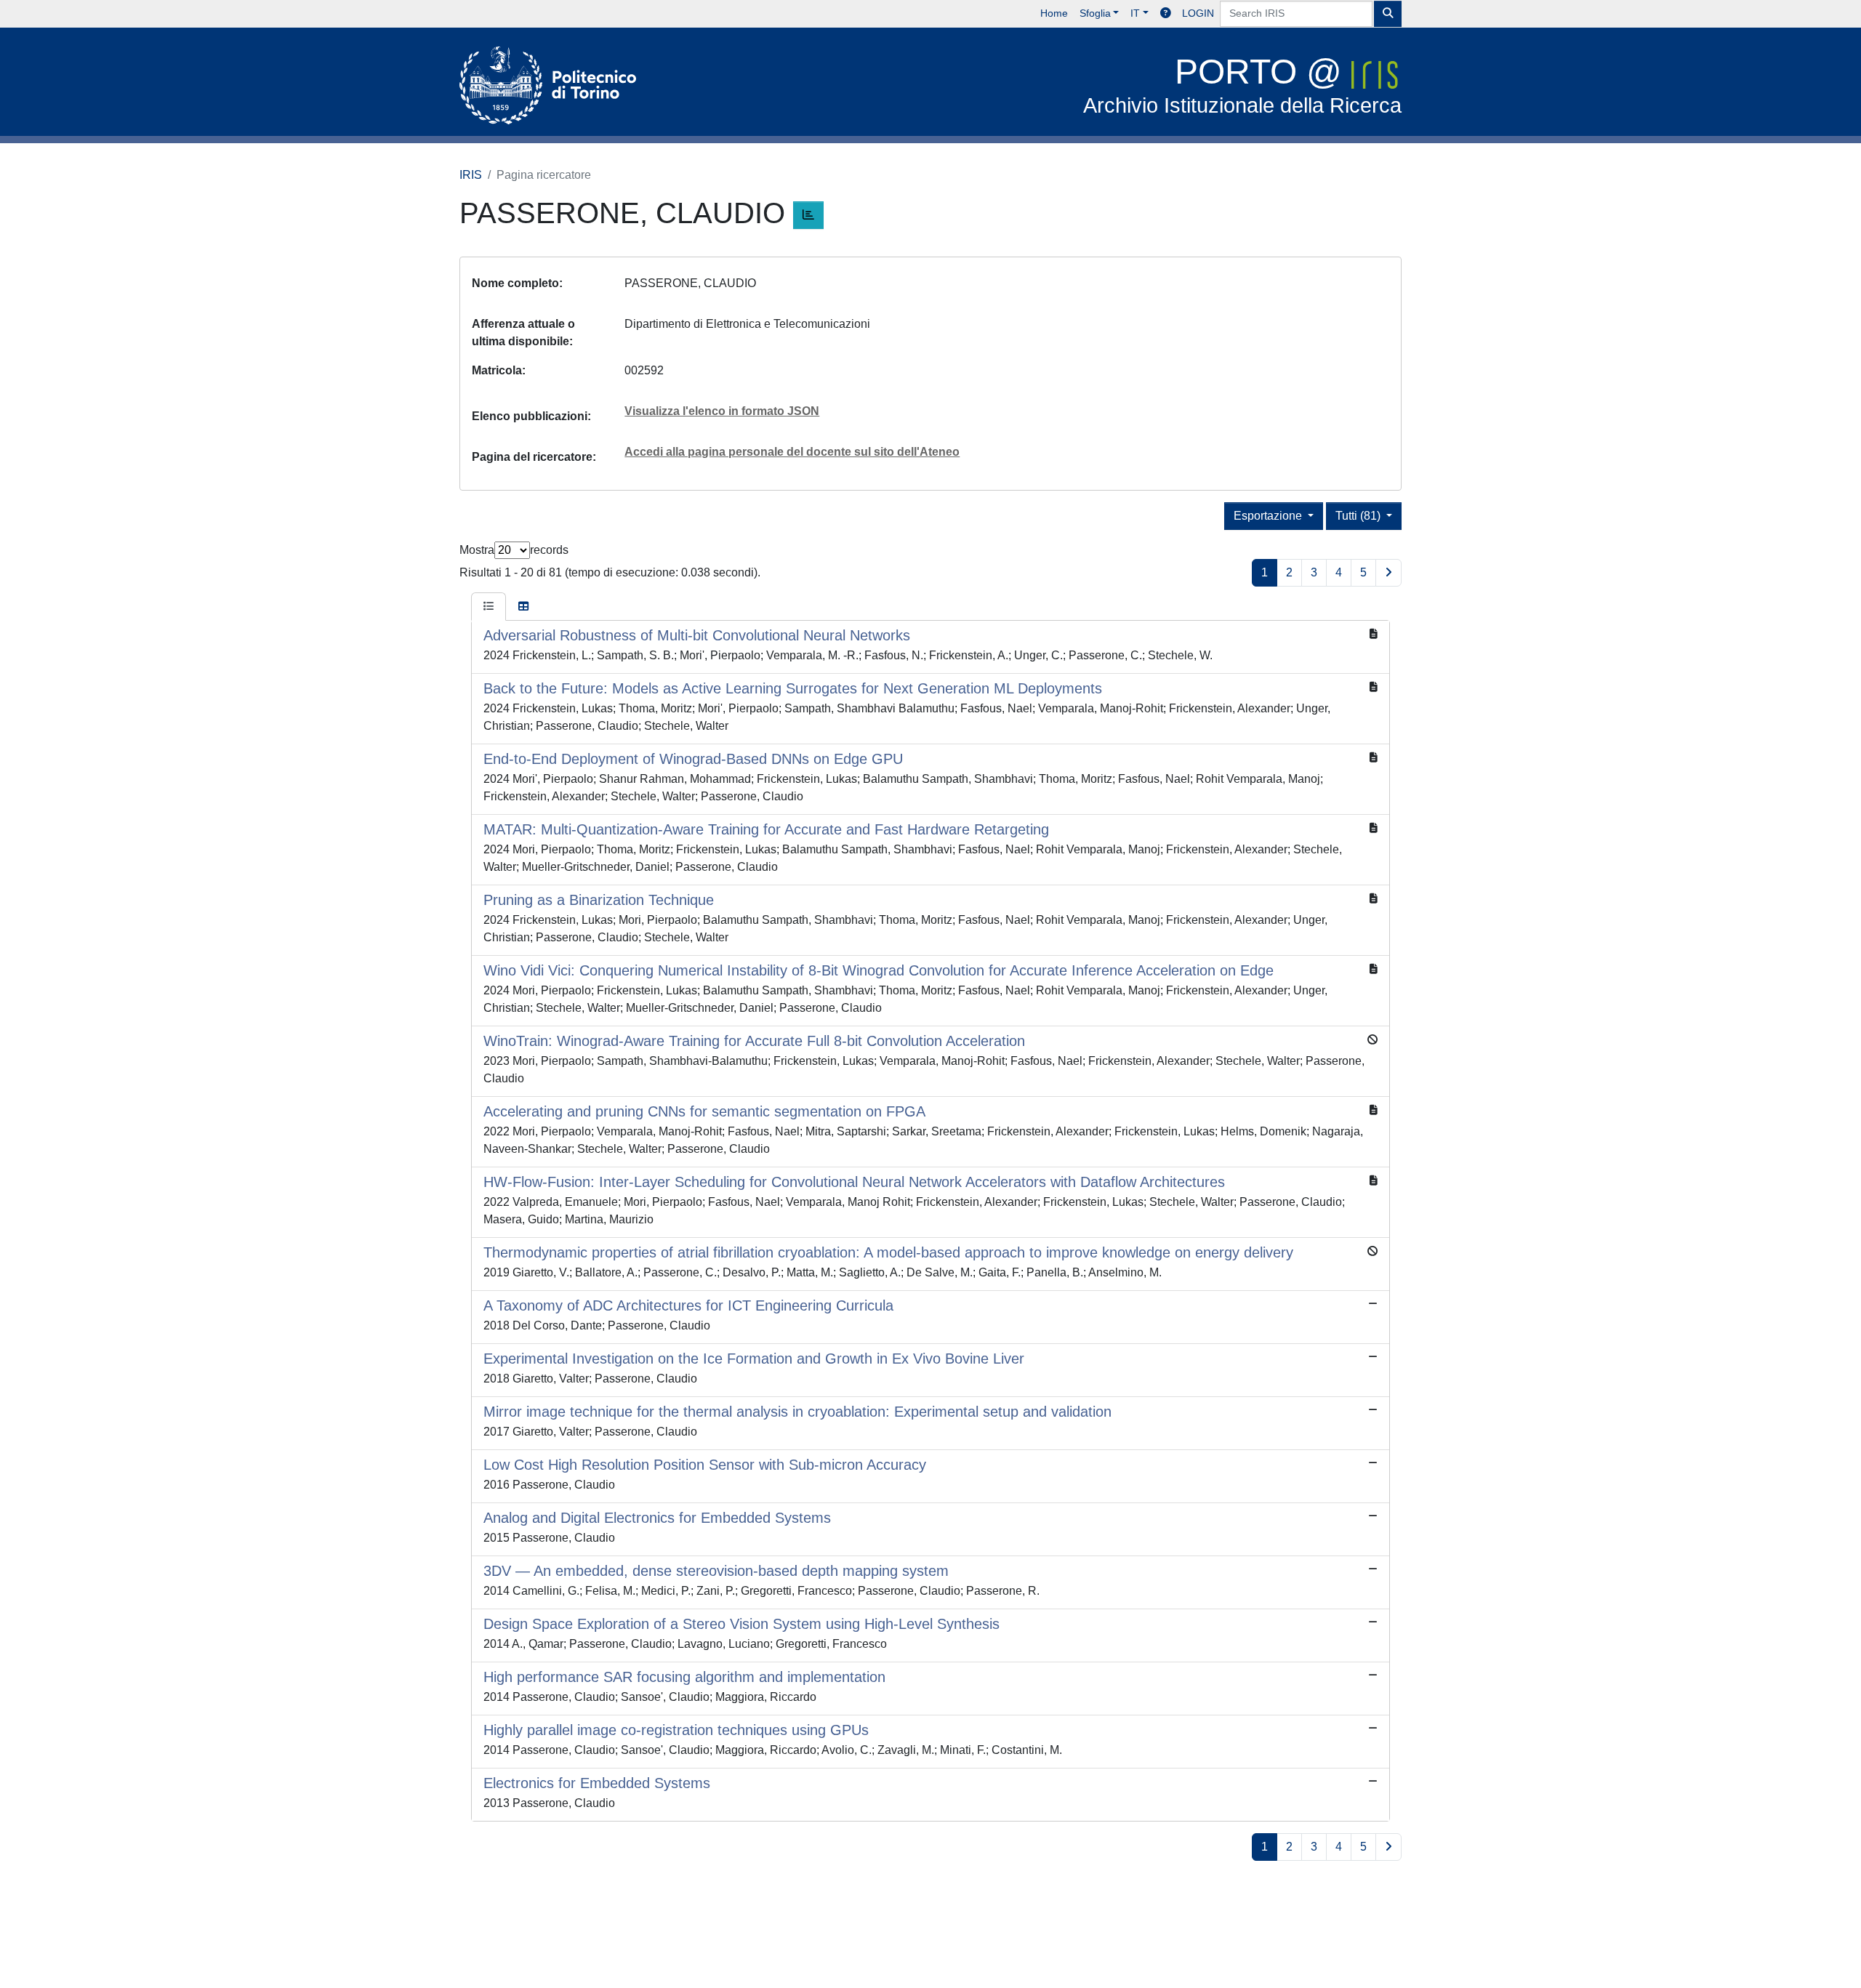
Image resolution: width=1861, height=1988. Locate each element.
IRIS (471, 175)
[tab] (489, 607)
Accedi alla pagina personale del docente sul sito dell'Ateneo (792, 452)
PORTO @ (1242, 85)
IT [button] (1135, 13)
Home (1054, 13)
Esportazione (1269, 516)
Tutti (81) (1359, 516)
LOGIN (1198, 13)
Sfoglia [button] (1095, 13)
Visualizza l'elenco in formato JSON (722, 411)
